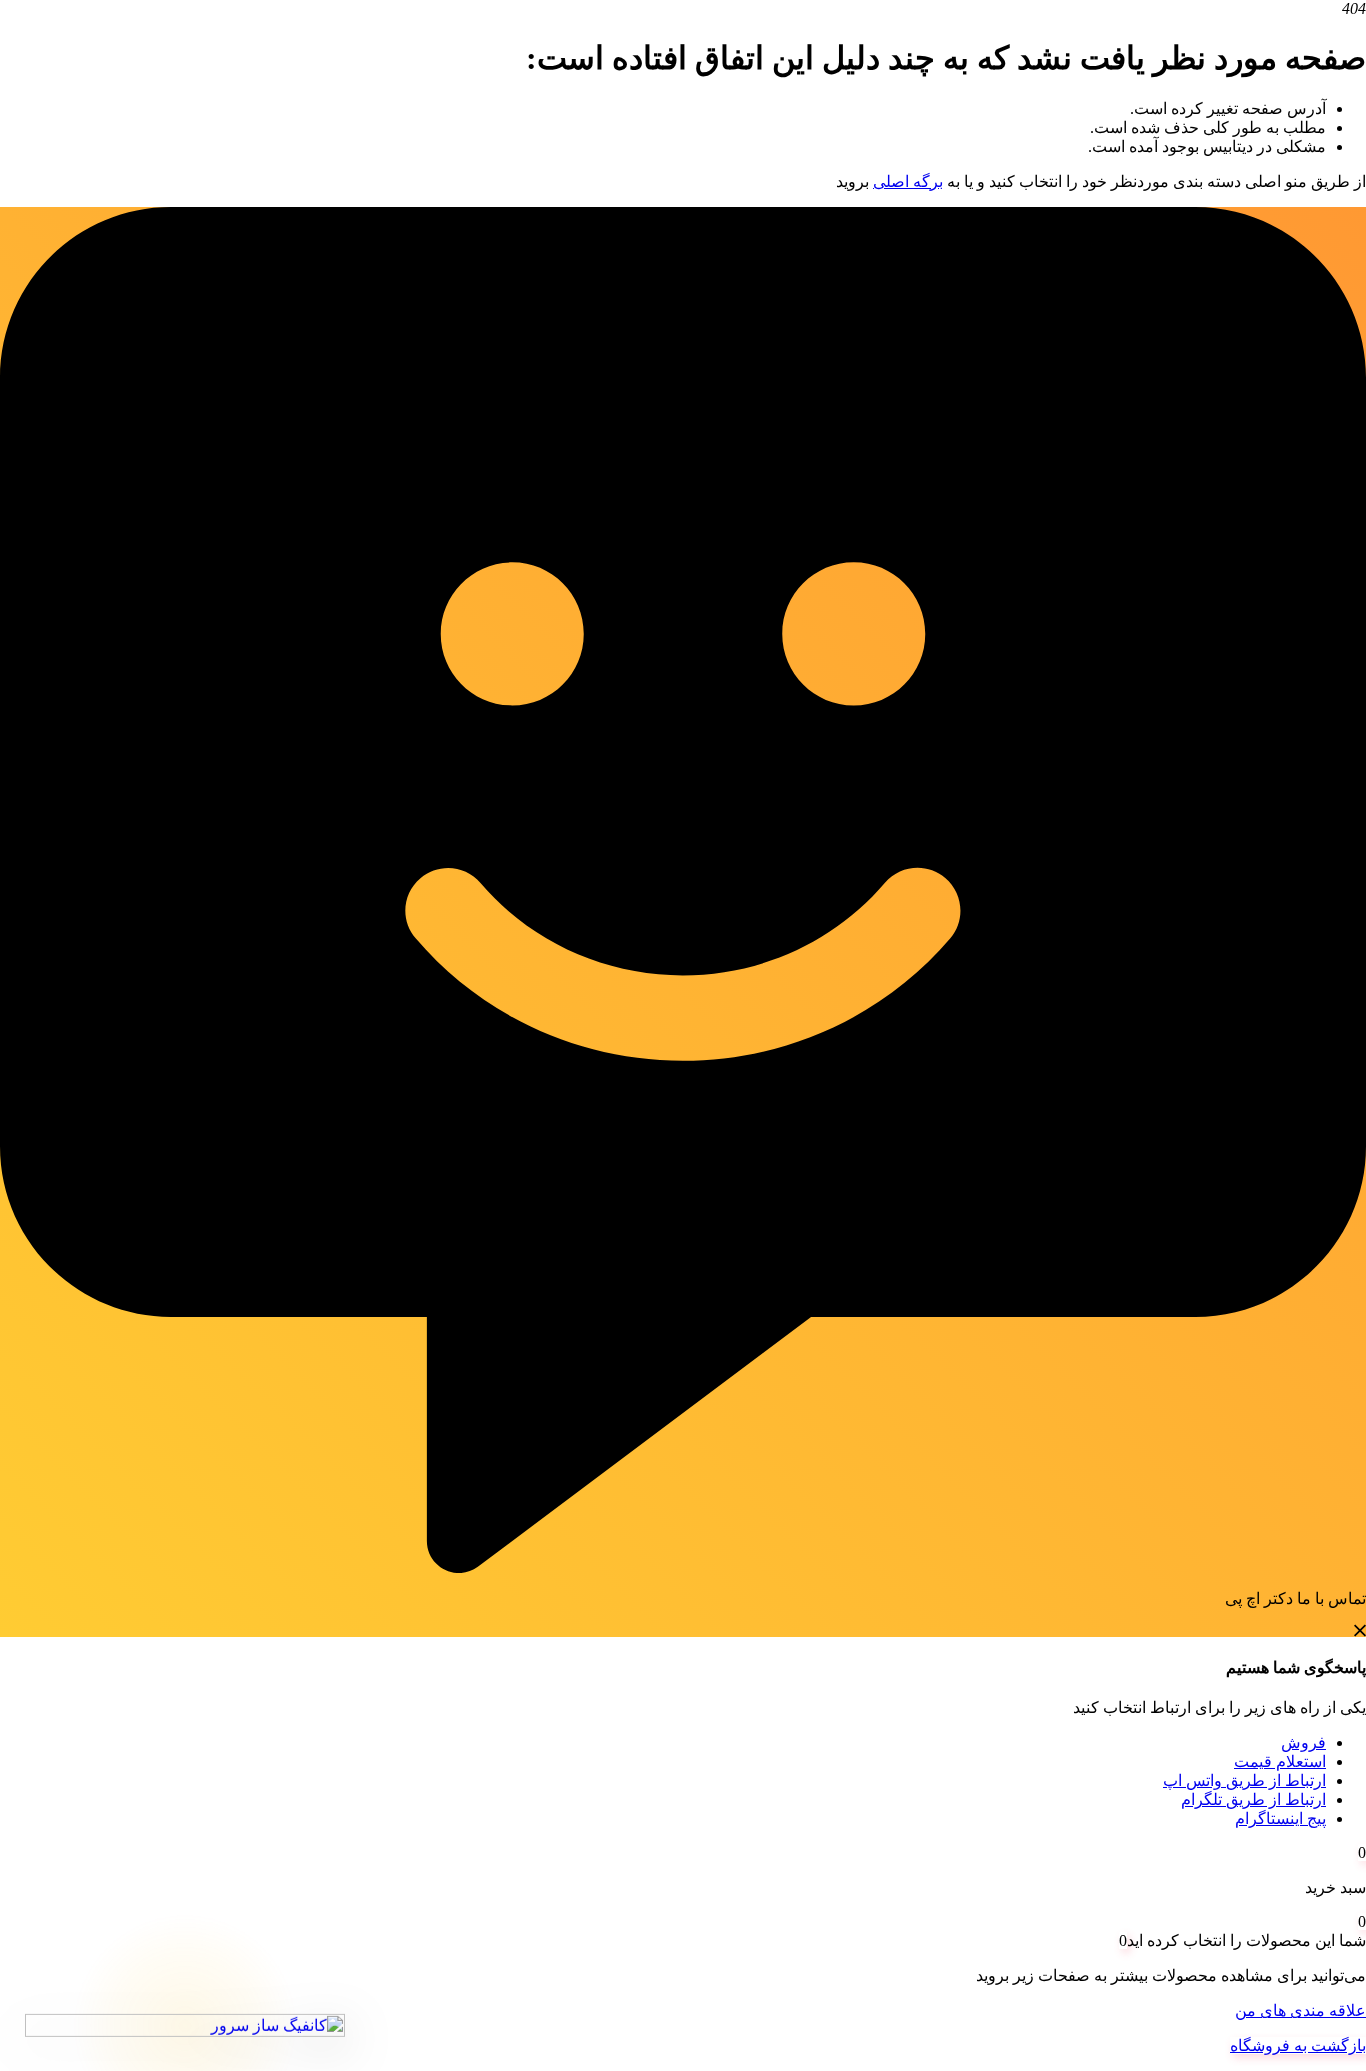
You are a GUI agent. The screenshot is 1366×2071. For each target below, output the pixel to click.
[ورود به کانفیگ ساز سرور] (185, 2028)
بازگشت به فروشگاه (1298, 2045)
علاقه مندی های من (1300, 2010)
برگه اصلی (908, 181)
